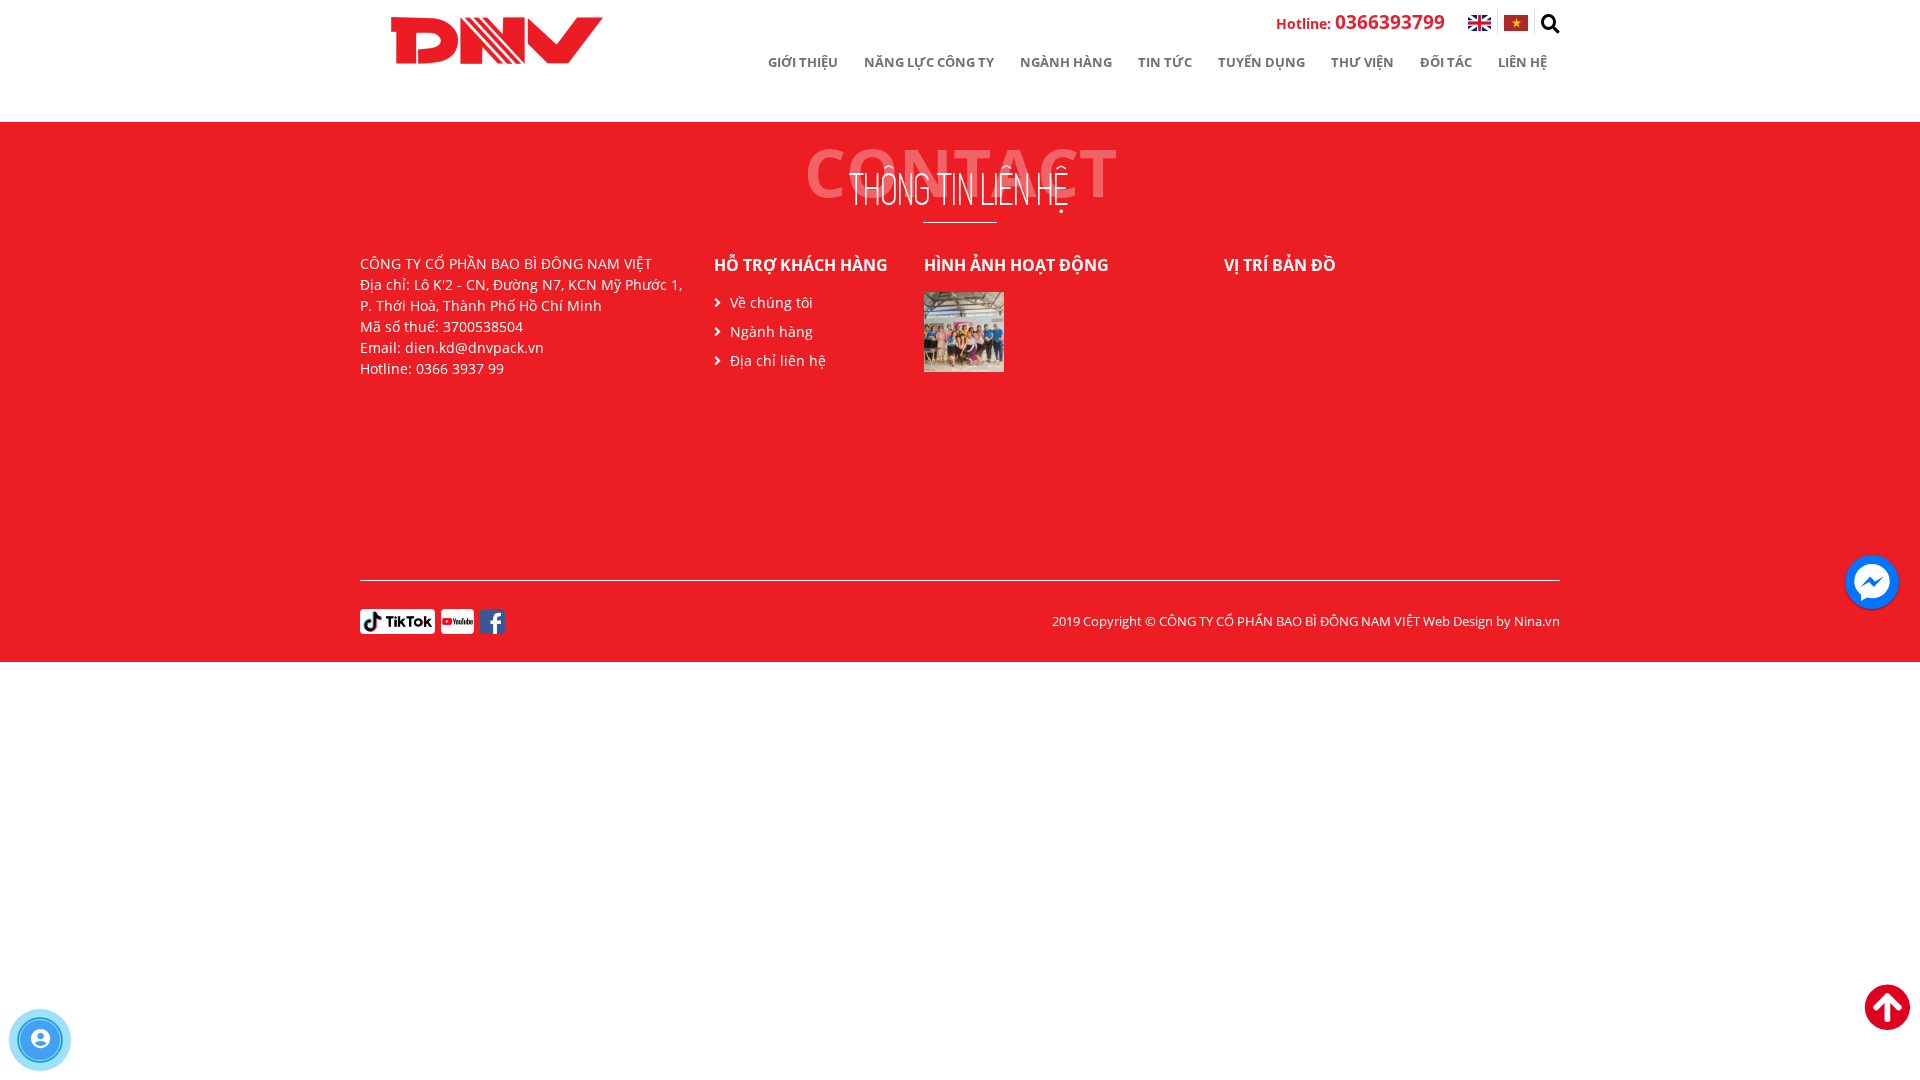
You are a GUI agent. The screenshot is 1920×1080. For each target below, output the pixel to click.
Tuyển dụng (1261, 62)
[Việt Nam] (1516, 23)
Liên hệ (1522, 62)
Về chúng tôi (769, 302)
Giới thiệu (803, 62)
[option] (964, 339)
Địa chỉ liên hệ (776, 360)
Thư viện (1362, 62)
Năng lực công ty (929, 62)
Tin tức (1165, 62)
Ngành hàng (1066, 62)
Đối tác (1446, 62)
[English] (1480, 23)
